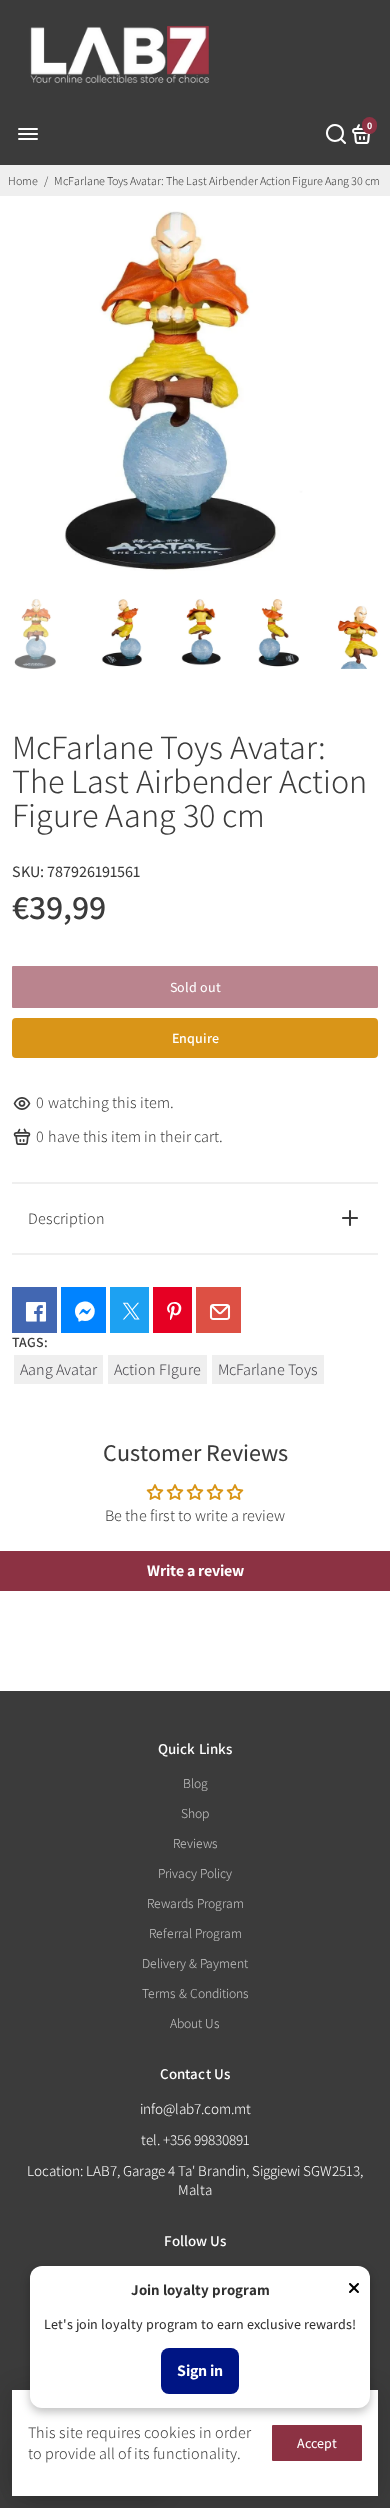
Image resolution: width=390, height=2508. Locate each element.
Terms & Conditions (195, 1993)
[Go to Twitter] (129, 1310)
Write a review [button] (195, 1570)
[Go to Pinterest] (172, 1310)
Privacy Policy (195, 1873)
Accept (317, 2443)
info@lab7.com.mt (195, 2108)
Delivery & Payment (195, 1963)
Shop (195, 1813)
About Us (195, 2023)
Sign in (200, 2370)
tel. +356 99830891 (195, 2139)
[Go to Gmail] (218, 1310)
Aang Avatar (58, 1369)
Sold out (195, 987)
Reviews (195, 1843)
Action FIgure (157, 1369)
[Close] (354, 2290)
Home (23, 180)
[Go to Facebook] (34, 1310)
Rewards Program (195, 1903)
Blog (195, 1783)
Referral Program (195, 1933)
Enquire (195, 1038)
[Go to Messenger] (83, 1310)
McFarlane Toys (268, 1369)
